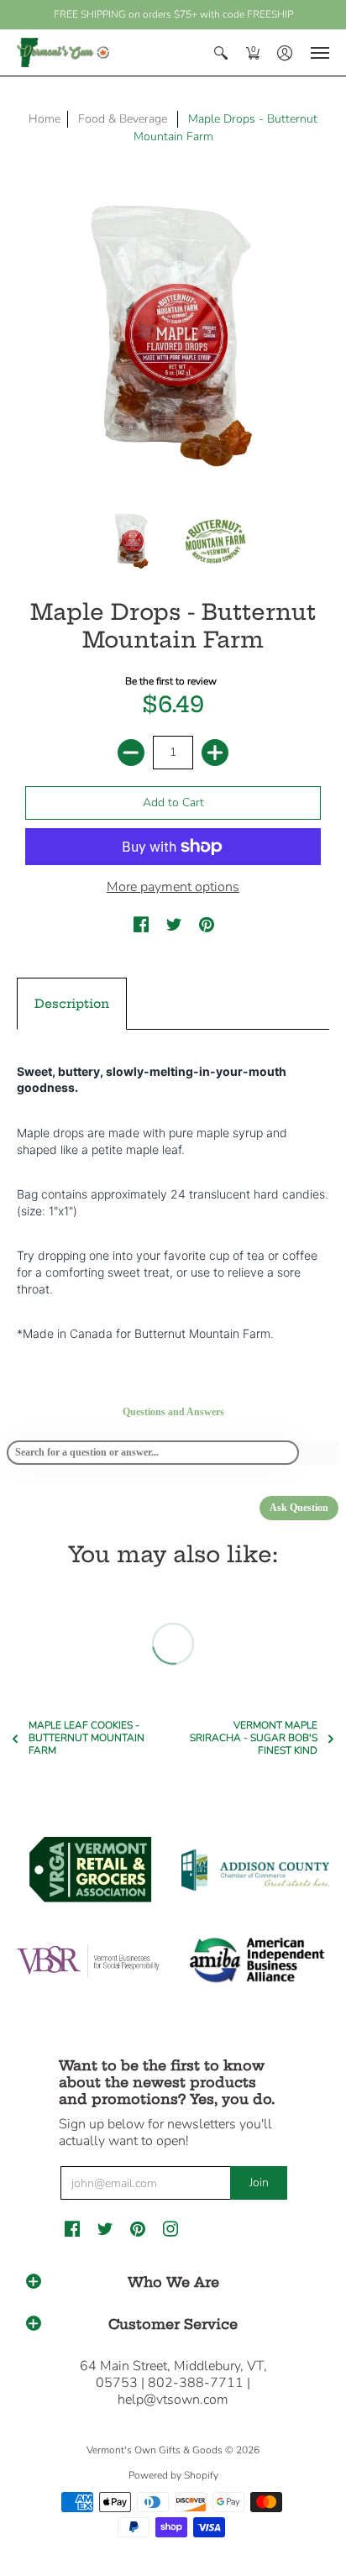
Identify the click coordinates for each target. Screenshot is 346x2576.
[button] (221, 52)
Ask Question (299, 1508)
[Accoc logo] (255, 1870)
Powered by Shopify (173, 2475)
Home (45, 119)
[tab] (72, 1004)
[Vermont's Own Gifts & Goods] (63, 52)
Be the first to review (171, 681)
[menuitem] (221, 52)
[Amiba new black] (255, 1961)
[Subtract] (131, 753)
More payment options (173, 887)
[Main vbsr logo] (91, 1961)
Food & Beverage (123, 119)
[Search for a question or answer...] (153, 1453)
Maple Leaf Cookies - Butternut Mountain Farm (86, 1738)
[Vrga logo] (91, 1870)
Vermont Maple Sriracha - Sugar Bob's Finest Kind (254, 1738)
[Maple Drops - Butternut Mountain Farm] (132, 541)
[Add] (215, 753)
